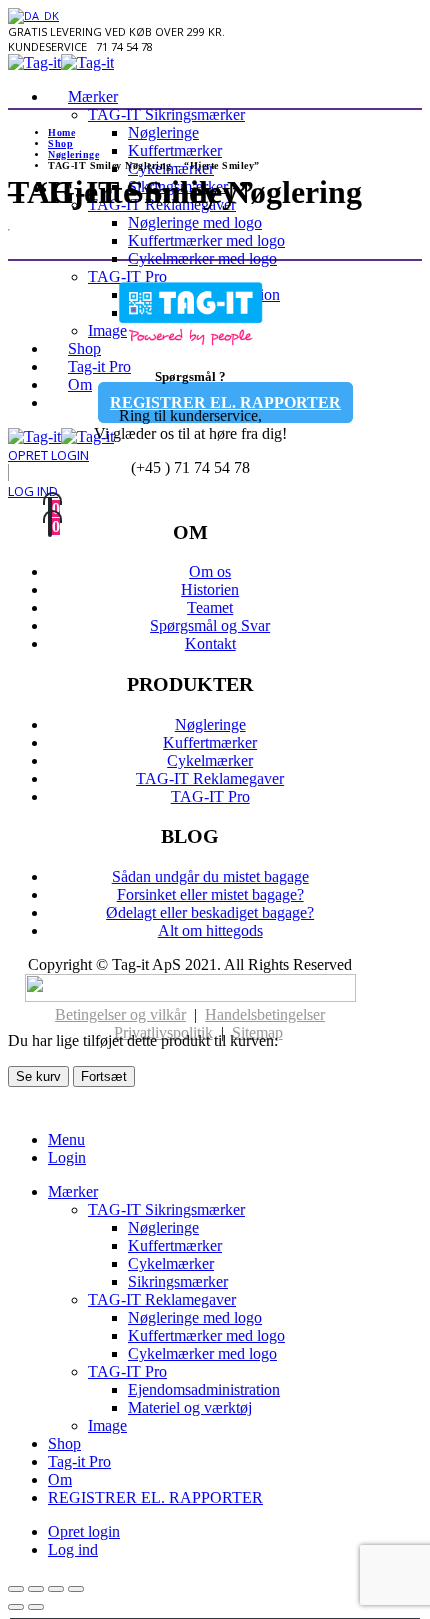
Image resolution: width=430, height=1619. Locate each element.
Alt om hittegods (210, 930)
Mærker (93, 96)
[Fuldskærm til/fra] (36, 1589)
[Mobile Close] (20, 1105)
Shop (64, 1443)
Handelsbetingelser (265, 1014)
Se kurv (38, 1076)
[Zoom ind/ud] (16, 1589)
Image (107, 1425)
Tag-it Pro (79, 1461)
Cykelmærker (210, 760)
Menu (66, 1139)
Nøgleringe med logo (195, 222)
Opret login (84, 1531)
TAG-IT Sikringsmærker (166, 114)
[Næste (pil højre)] (36, 1607)
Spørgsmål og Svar (210, 625)
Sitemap (257, 1032)
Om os (210, 571)
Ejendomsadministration (204, 1389)
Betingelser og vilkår (120, 1014)
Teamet (210, 607)
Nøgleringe (163, 132)
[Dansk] (33, 15)
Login (67, 1157)
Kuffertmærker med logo (206, 240)
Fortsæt (104, 1076)
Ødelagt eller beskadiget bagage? (210, 912)
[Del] (56, 1589)
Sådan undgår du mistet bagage (210, 876)
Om (60, 1479)
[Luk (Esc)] (76, 1589)
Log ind (73, 1549)
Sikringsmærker (178, 186)
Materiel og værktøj (190, 1407)
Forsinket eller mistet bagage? (210, 894)
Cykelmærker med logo (202, 258)
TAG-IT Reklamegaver (162, 204)
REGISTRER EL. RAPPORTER (155, 1497)
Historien (210, 589)
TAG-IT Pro (210, 796)
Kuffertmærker (175, 150)
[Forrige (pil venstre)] (16, 1607)
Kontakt (210, 643)
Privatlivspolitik (163, 1032)
